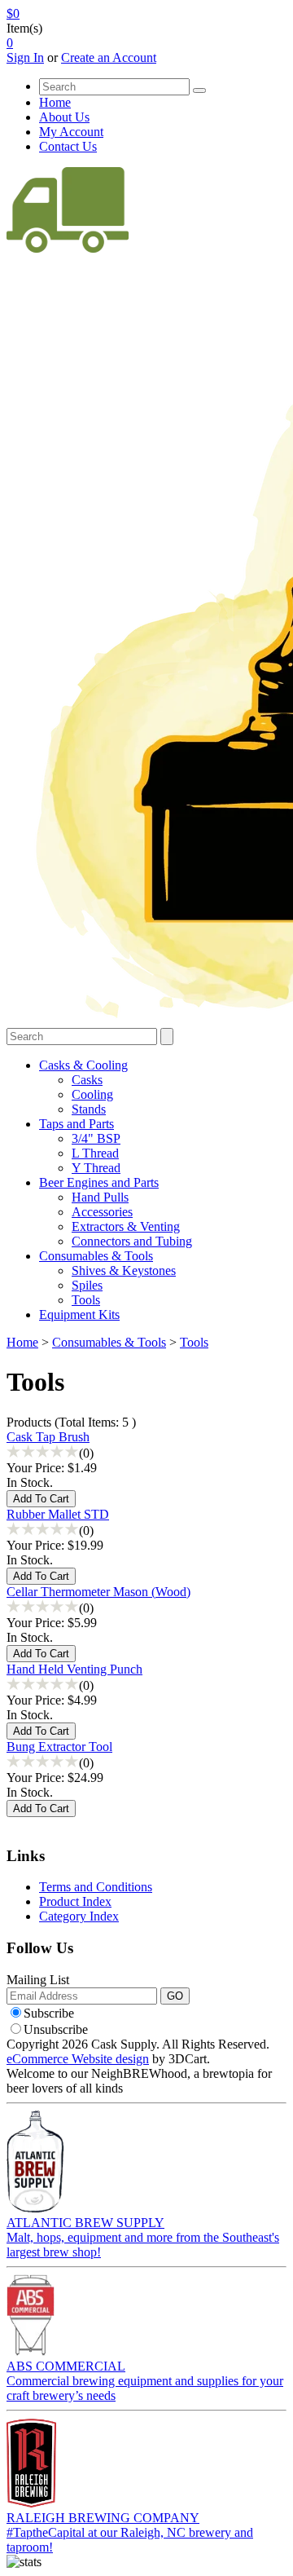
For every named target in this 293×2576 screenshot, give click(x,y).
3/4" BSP (96, 1138)
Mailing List (38, 1980)
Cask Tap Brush (48, 1437)
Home (55, 102)
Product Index (75, 1901)
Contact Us (68, 146)
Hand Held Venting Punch (74, 1669)
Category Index (79, 1916)
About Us (64, 117)
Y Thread (96, 1168)
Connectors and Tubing (132, 1241)
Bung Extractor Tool (59, 1747)
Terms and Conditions (96, 1887)
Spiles (87, 1285)
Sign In (25, 57)
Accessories (102, 1212)
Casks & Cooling (83, 1065)
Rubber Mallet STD (58, 1514)
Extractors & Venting (126, 1226)
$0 (13, 13)
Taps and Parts (77, 1124)
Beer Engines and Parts (99, 1182)
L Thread (95, 1153)
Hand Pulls (100, 1197)
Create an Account (109, 57)
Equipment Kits (79, 1314)
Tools (86, 1300)
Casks (87, 1080)
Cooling (92, 1094)
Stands (89, 1109)
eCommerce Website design (78, 2059)
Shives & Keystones (124, 1270)
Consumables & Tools (96, 1256)
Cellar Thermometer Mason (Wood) (98, 1592)
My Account (71, 132)
